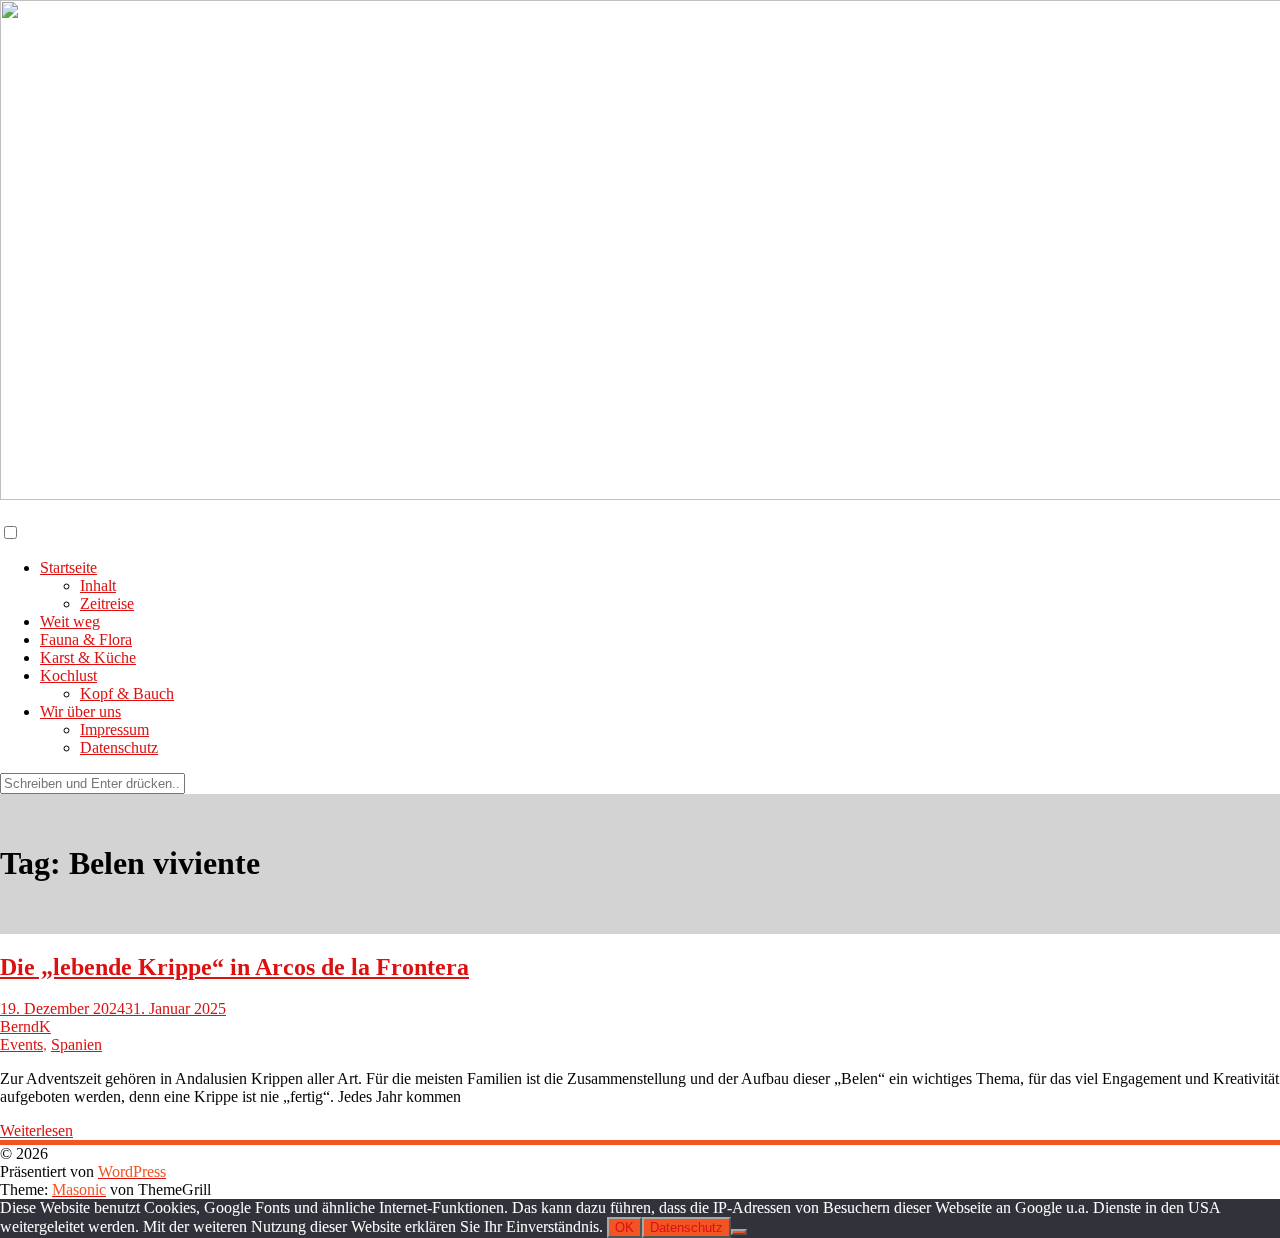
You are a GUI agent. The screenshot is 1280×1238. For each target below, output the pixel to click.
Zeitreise (107, 603)
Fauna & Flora (86, 639)
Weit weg (70, 621)
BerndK (25, 1026)
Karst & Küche (88, 657)
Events (21, 1044)
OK (624, 1227)
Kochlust (68, 675)
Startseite (68, 567)
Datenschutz (119, 747)
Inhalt (98, 585)
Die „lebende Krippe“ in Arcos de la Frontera (234, 967)
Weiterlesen (36, 1130)
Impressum (114, 729)
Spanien (76, 1044)
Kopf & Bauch (127, 693)
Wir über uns (80, 711)
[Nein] (739, 1232)
